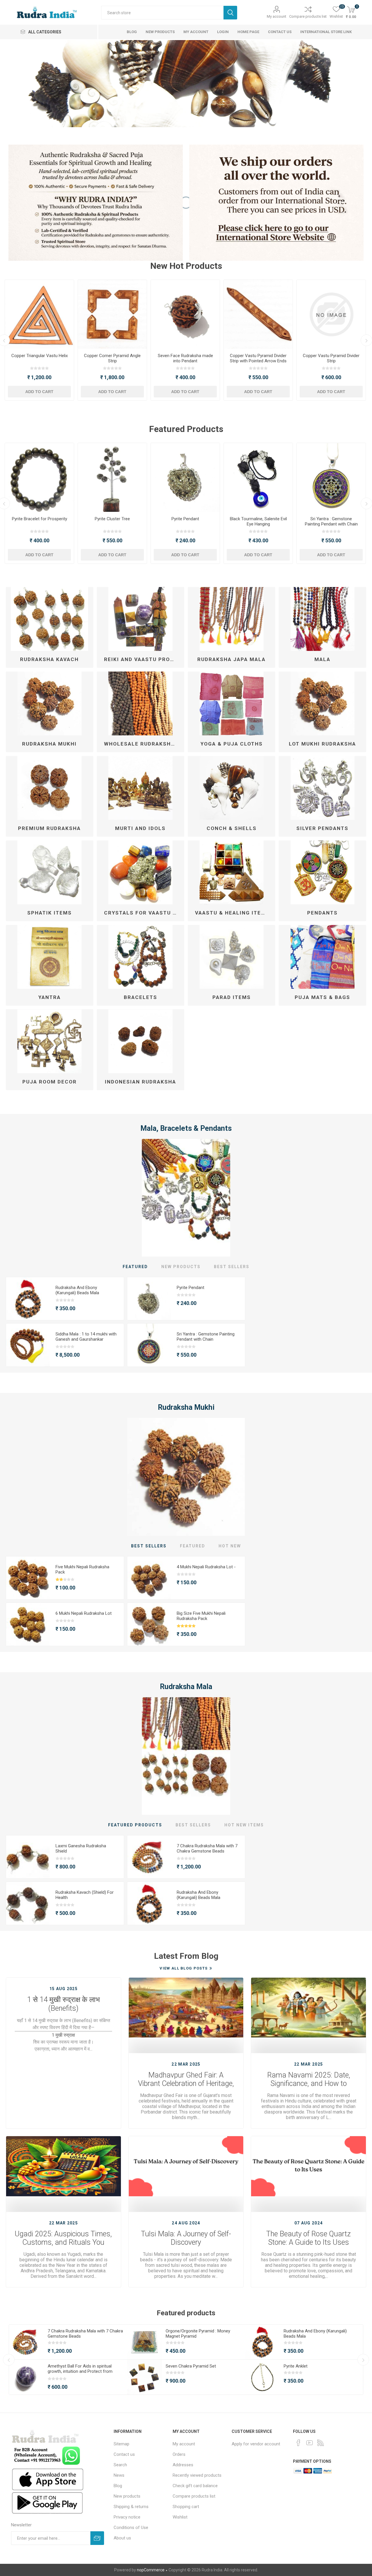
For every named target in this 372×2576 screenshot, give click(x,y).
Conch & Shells (232, 828)
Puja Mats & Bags (322, 997)
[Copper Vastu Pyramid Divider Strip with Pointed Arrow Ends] (39, 314)
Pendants (322, 913)
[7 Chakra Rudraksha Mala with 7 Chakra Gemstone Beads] (149, 1857)
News (119, 2475)
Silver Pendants (322, 828)
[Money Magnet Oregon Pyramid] (39, 477)
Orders (179, 2454)
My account (277, 16)
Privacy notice (127, 2517)
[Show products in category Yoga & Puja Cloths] (231, 703)
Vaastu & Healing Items (232, 913)
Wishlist (180, 2517)
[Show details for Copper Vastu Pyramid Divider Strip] (112, 314)
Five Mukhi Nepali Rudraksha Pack (82, 1569)
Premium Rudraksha (49, 828)
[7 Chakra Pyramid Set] (112, 477)
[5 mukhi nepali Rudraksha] (28, 1578)
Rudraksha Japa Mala (231, 659)
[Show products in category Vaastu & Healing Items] (231, 872)
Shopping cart (186, 2507)
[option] (186, 84)
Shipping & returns (131, 2507)
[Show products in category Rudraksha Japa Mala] (231, 619)
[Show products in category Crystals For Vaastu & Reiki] (141, 872)
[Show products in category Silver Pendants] (322, 788)
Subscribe (97, 2538)
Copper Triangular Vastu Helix (258, 356)
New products (127, 2496)
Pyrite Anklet (258, 519)
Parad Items (232, 997)
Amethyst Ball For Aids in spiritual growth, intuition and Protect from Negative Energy (80, 2371)
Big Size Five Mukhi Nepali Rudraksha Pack (201, 1616)
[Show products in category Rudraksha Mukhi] (50, 703)
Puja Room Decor (50, 1082)
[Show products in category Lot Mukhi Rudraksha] (322, 703)
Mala (322, 659)
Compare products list (308, 16)
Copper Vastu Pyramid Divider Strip (112, 358)
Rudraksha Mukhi (49, 744)
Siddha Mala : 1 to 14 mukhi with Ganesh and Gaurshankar (86, 1337)
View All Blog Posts (184, 1968)
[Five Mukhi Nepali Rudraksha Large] (149, 1625)
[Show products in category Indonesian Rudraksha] (141, 1041)
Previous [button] (9, 2360)
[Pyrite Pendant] (149, 1299)
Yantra (50, 997)
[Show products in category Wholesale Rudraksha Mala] (141, 703)
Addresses (183, 2465)
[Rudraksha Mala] (186, 1756)
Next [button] (363, 2360)
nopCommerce (151, 2570)
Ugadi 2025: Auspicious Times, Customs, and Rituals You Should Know (63, 2238)
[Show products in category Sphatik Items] (50, 872)
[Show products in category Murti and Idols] (141, 788)
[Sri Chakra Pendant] (331, 477)
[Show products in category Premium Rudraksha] (50, 788)
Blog (118, 2486)
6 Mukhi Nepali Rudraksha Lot (84, 1613)
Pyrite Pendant (191, 1288)
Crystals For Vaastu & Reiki (143, 913)
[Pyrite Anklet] (258, 477)
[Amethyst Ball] (26, 2377)
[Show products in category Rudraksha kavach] (50, 619)
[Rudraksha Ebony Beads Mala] (185, 477)
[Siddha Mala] (28, 1345)
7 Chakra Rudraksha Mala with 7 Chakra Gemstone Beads (207, 1848)
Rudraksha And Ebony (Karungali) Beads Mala (185, 521)
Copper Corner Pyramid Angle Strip (331, 358)
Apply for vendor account (256, 2444)
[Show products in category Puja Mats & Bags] (322, 957)
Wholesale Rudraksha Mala (143, 744)
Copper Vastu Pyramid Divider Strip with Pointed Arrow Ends (39, 358)
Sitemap (121, 2444)
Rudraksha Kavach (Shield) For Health (85, 1895)
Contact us (124, 2454)
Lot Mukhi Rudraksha (322, 744)
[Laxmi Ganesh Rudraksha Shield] (28, 1857)
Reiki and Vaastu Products (143, 659)
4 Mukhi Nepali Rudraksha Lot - (206, 1567)
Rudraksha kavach (49, 659)
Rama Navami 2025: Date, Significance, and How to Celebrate (309, 2080)
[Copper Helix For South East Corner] (258, 314)
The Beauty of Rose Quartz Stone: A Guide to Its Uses (308, 2238)
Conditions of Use (131, 2528)
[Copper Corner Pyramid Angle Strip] (331, 314)
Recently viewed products (197, 2475)
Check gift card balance (195, 2486)
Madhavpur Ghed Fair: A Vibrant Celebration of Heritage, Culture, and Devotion (186, 2080)
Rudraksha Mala (186, 1687)
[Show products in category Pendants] (322, 872)
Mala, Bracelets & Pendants (186, 1128)
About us (122, 2538)
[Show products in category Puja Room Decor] (50, 1041)
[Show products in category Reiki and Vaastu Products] (141, 619)
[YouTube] (310, 2443)
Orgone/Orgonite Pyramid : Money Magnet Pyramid (40, 521)
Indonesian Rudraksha (141, 1082)
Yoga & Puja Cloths (232, 744)
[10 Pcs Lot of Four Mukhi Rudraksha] (149, 1578)
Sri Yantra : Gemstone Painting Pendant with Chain (331, 521)
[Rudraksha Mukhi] (186, 1477)
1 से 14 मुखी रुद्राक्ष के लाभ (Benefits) (63, 2004)
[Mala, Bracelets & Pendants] (186, 1198)
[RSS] (321, 2443)
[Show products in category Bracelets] (141, 957)
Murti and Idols (140, 828)
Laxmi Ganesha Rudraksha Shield (81, 1848)
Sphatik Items (50, 913)
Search (230, 13)
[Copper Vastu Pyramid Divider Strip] (185, 314)
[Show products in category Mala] (322, 619)
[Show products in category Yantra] (50, 957)
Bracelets (141, 997)
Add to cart (39, 392)
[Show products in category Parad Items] (231, 957)
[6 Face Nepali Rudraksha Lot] (28, 1625)
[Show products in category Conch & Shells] (231, 788)
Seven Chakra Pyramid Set (112, 519)
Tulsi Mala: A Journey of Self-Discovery (186, 2238)
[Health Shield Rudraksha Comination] (28, 1904)
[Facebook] (298, 2443)
